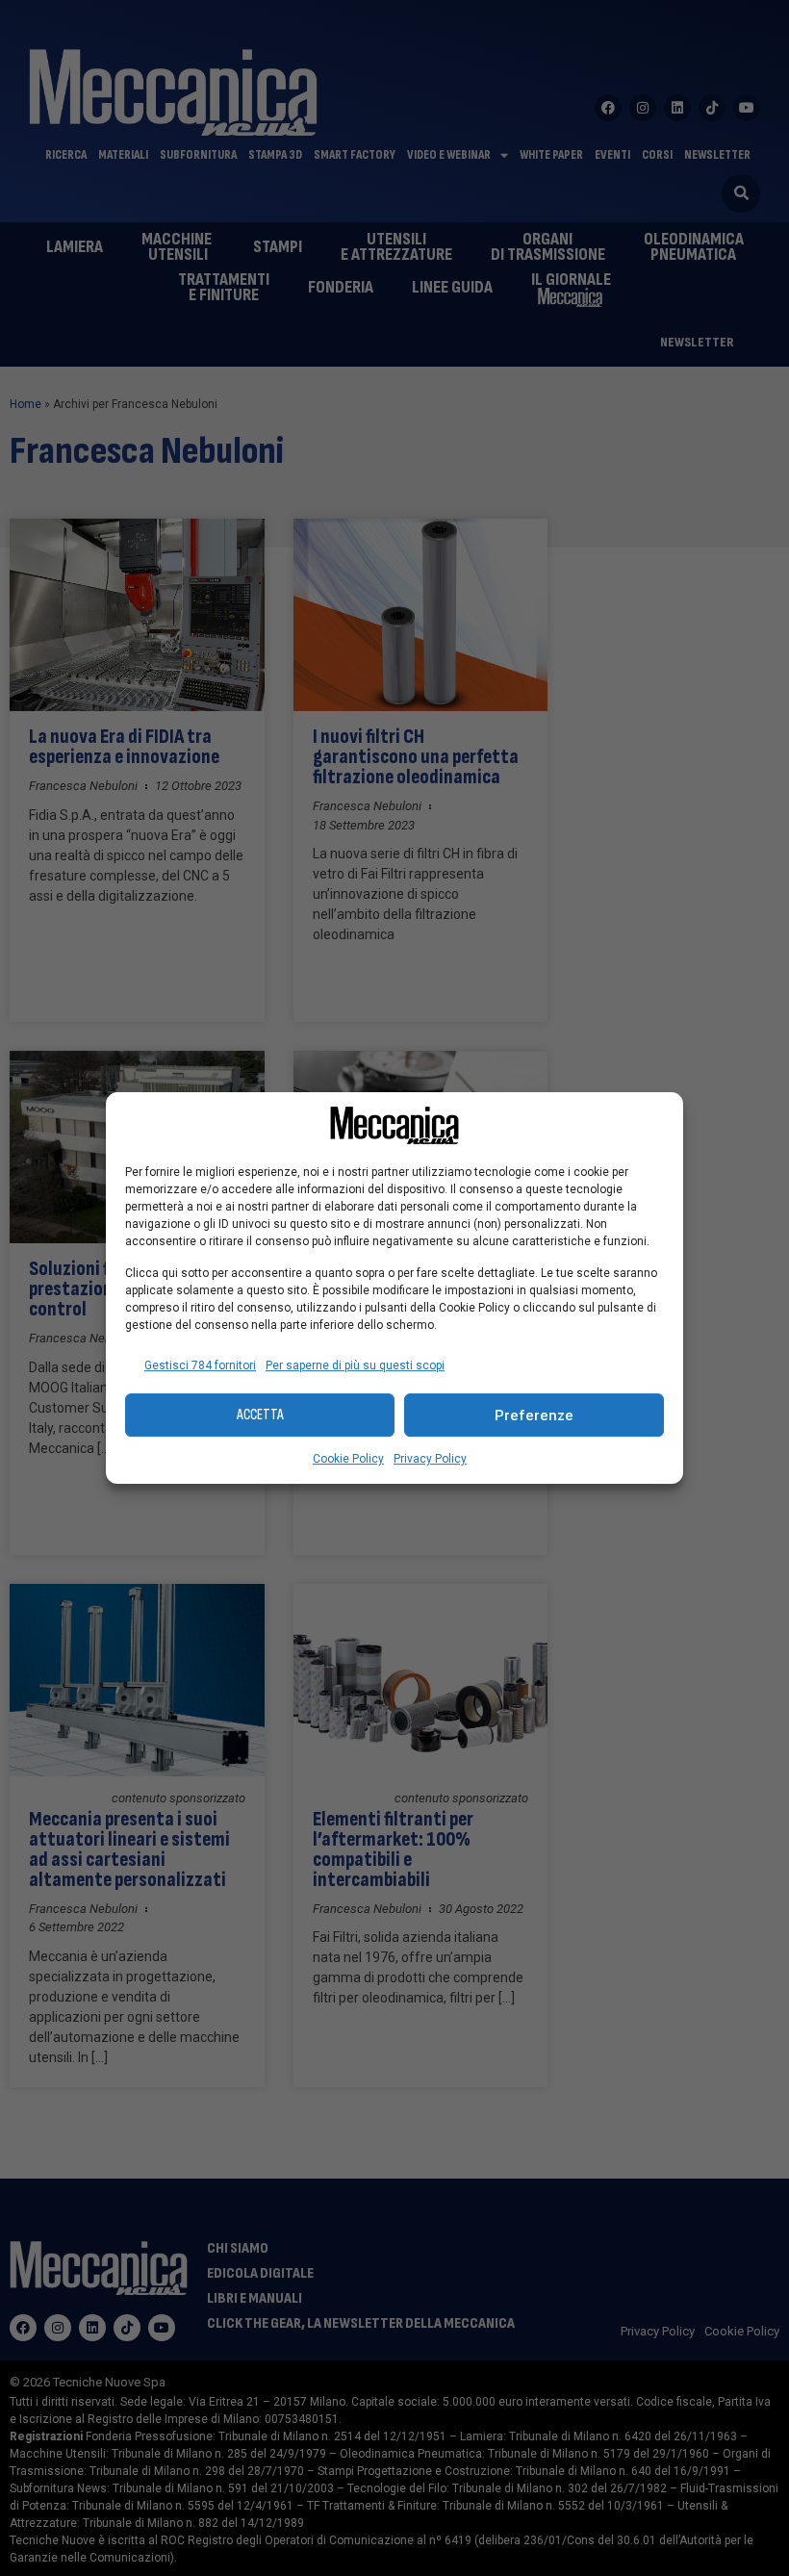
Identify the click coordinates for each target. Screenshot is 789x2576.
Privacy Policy (430, 1459)
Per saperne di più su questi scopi (355, 1365)
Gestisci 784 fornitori (200, 1365)
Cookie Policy (348, 1459)
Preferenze (534, 1416)
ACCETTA (260, 1415)
